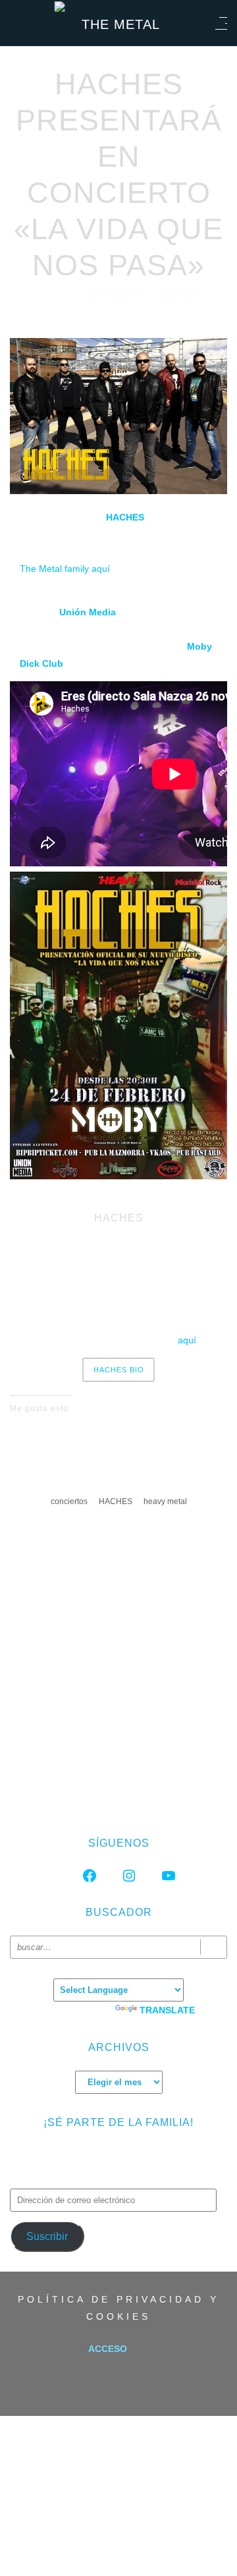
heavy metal (165, 1501)
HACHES (125, 517)
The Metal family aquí (65, 569)
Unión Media (88, 612)
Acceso (108, 2349)
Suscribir (47, 2236)
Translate (167, 2010)
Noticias (179, 295)
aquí (187, 1340)
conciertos (69, 1501)
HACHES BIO (119, 1370)
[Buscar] (214, 1947)
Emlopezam (118, 295)
